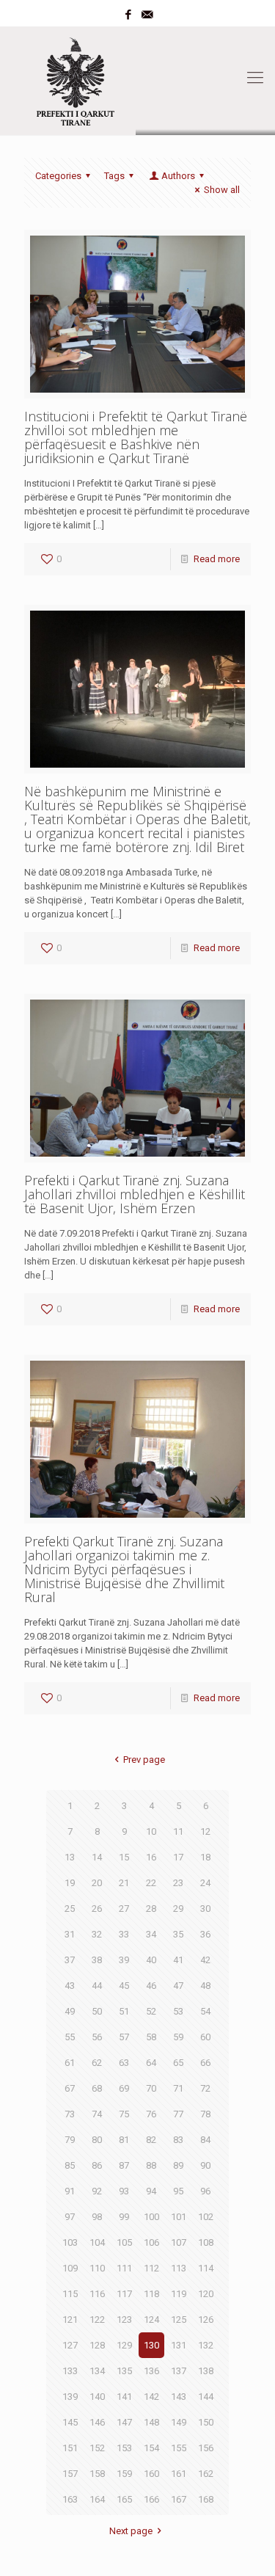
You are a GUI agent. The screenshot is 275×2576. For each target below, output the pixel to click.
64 (151, 2063)
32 (97, 1934)
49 (70, 2011)
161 (179, 2474)
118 (151, 2294)
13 (70, 1857)
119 (179, 2294)
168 (206, 2499)
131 (179, 2345)
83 (178, 2140)
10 (151, 1831)
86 (97, 2165)
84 (205, 2140)
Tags (114, 176)
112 (151, 2268)
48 (205, 1986)
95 (178, 2191)
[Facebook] (128, 15)
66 (205, 2063)
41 (178, 1960)
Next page (131, 2531)
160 (151, 2474)
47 (178, 1986)
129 (124, 2345)
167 (179, 2499)
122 (97, 2320)
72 (205, 2088)
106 (151, 2242)
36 (205, 1934)
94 (151, 2191)
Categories (58, 176)
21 (124, 1883)
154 (151, 2448)
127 (70, 2345)
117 (124, 2294)
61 (70, 2063)
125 (179, 2320)
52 (151, 2011)
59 (178, 2037)
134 (97, 2371)
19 (70, 1883)
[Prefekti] (137, 78)
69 (124, 2088)
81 (124, 2140)
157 (70, 2474)
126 (206, 2320)
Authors (178, 176)
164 (97, 2499)
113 (179, 2268)
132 (206, 2345)
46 (151, 1986)
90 (205, 2165)
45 (124, 1986)
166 (151, 2499)
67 (70, 2088)
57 (124, 2037)
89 (178, 2165)
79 (70, 2140)
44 (97, 1986)
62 (97, 2063)
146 (97, 2422)
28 (151, 1909)
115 (70, 2294)
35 (178, 1934)
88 (151, 2165)
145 (70, 2422)
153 (124, 2448)
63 (124, 2063)
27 (124, 1909)
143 (179, 2397)
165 (124, 2499)
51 (124, 2011)
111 (124, 2268)
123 (124, 2320)
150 (206, 2422)
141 (124, 2397)
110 (97, 2268)
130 (151, 2345)
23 (178, 1883)
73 (70, 2114)
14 (97, 1857)
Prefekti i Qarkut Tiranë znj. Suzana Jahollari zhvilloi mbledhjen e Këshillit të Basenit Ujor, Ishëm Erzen (135, 1194)
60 (205, 2037)
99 (124, 2217)
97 (70, 2217)
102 (206, 2217)
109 (70, 2268)
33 (124, 1934)
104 (97, 2242)
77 (178, 2114)
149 (179, 2422)
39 (124, 1960)
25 (70, 1909)
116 (97, 2294)
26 (97, 1909)
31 (70, 1934)
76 (151, 2114)
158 (97, 2474)
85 (70, 2165)
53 (178, 2011)
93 (124, 2191)
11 (178, 1831)
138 (206, 2371)
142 (151, 2397)
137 (179, 2371)
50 (97, 2011)
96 (205, 2191)
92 (97, 2191)
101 (179, 2217)
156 (206, 2448)
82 (151, 2140)
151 (70, 2448)
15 (124, 1857)
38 (97, 1960)
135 (124, 2371)
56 (97, 2037)
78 (205, 2114)
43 (70, 1986)
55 (70, 2037)
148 (151, 2422)
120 (206, 2294)
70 (151, 2088)
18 (205, 1857)
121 (70, 2320)
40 (151, 1960)
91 (70, 2191)
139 (70, 2397)
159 (124, 2474)
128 (97, 2345)
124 (151, 2320)
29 (178, 1909)
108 (206, 2242)
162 (206, 2474)
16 (151, 1857)
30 (205, 1909)
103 (70, 2242)
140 (97, 2397)
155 (179, 2448)
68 (97, 2088)
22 (151, 1883)
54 (205, 2011)
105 (124, 2242)
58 (151, 2037)
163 (70, 2499)
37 (70, 1960)
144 (206, 2397)
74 (97, 2114)
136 (151, 2371)
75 (124, 2114)
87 (124, 2165)
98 (97, 2217)
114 (206, 2268)
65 (178, 2063)
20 (97, 1883)
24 (205, 1883)
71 (178, 2088)
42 (205, 1960)
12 (205, 1831)
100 (151, 2217)
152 (97, 2448)
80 (97, 2140)
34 (151, 1934)
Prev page (144, 1760)
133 (70, 2371)
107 (179, 2242)
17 (178, 1857)
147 (124, 2422)
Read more (217, 559)
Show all (222, 190)
